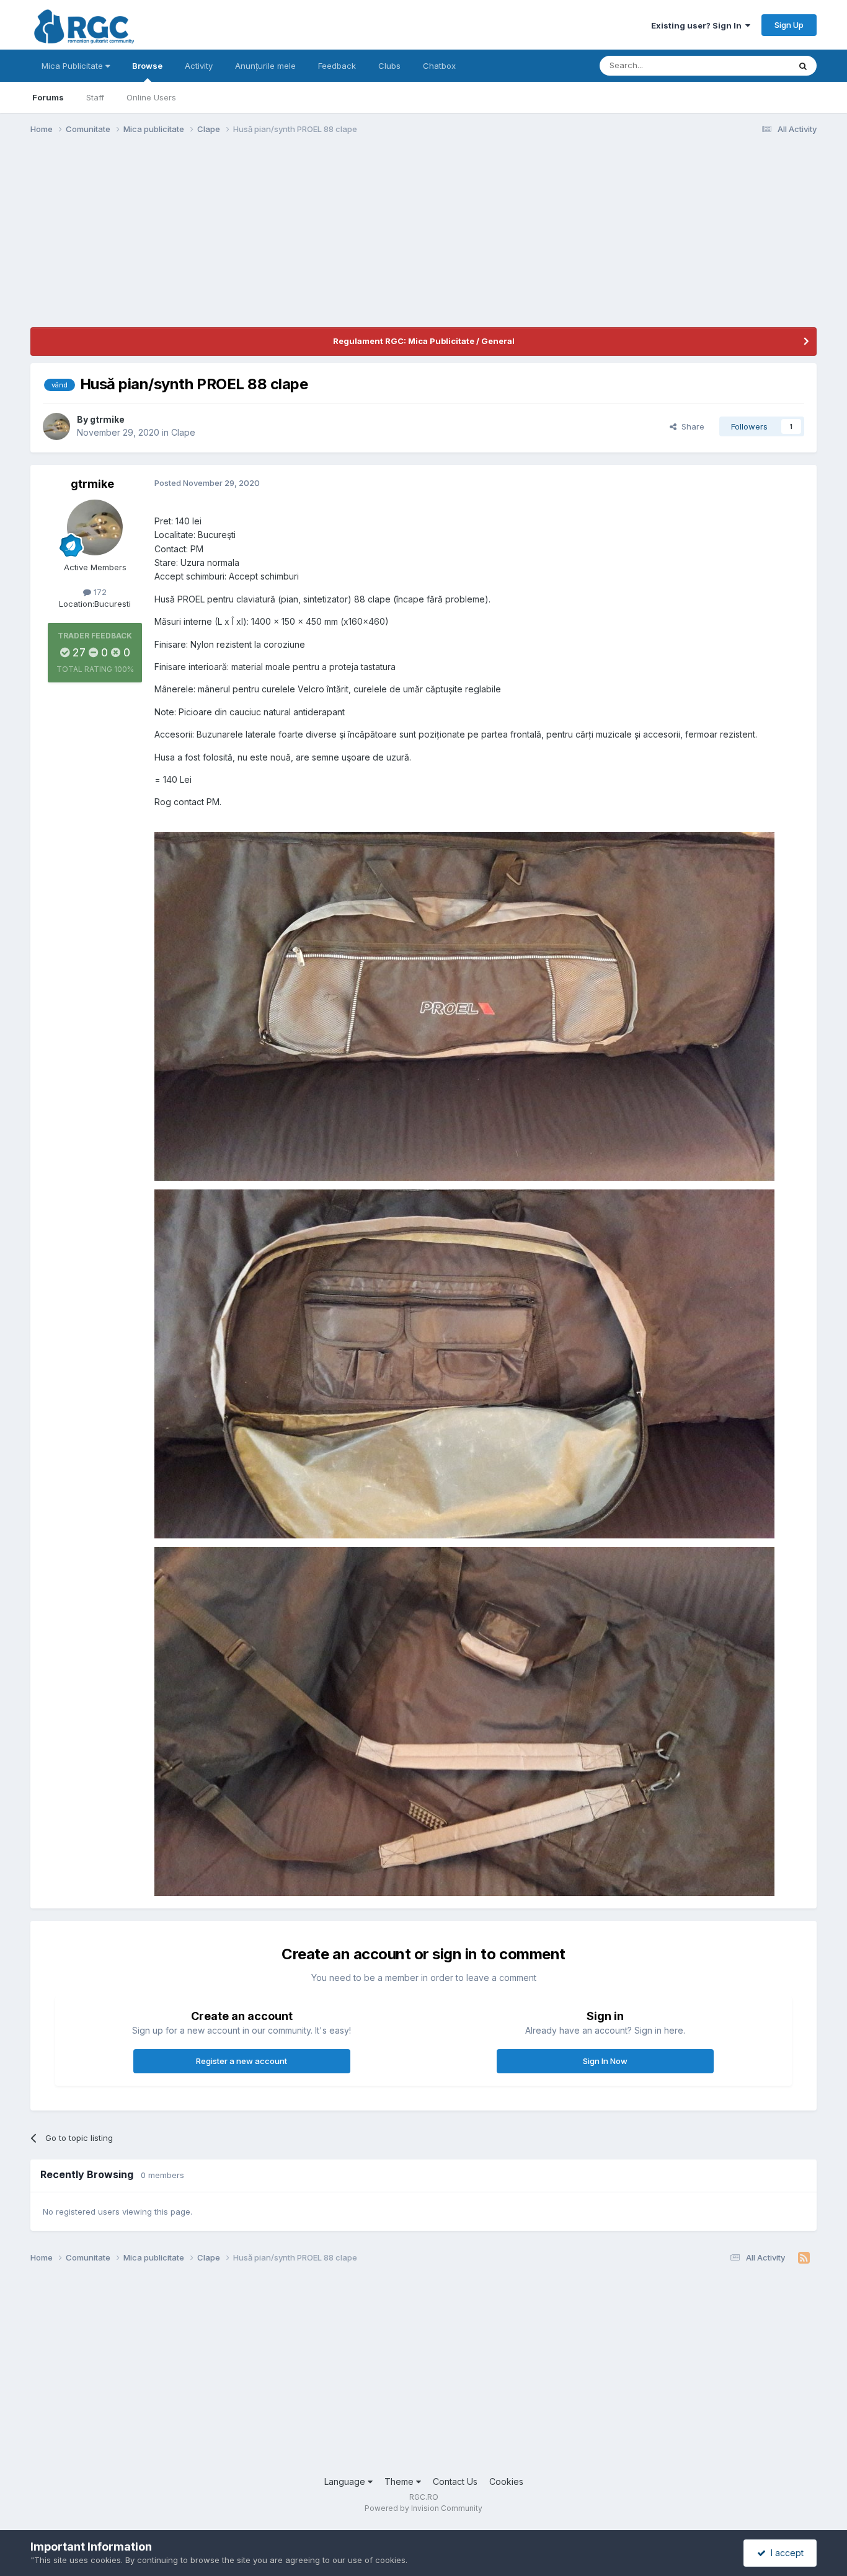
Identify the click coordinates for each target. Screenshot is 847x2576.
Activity (199, 66)
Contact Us (455, 2481)
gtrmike (107, 419)
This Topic (753, 65)
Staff (95, 97)
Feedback (337, 66)
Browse (147, 66)
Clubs (389, 66)
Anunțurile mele (265, 66)
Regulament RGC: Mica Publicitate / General (424, 341)
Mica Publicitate (73, 66)
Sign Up (789, 25)
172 (99, 592)
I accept (785, 2553)
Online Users (151, 97)
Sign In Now (605, 2061)
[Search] (803, 66)
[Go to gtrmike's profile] (56, 426)
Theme (400, 2481)
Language (346, 2481)
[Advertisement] (256, 240)
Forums (48, 97)
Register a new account (242, 2061)
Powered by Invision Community (423, 2508)
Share (690, 426)
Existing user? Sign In (698, 25)
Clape (183, 432)
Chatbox (439, 66)
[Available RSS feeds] (804, 2258)
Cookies (506, 2481)
